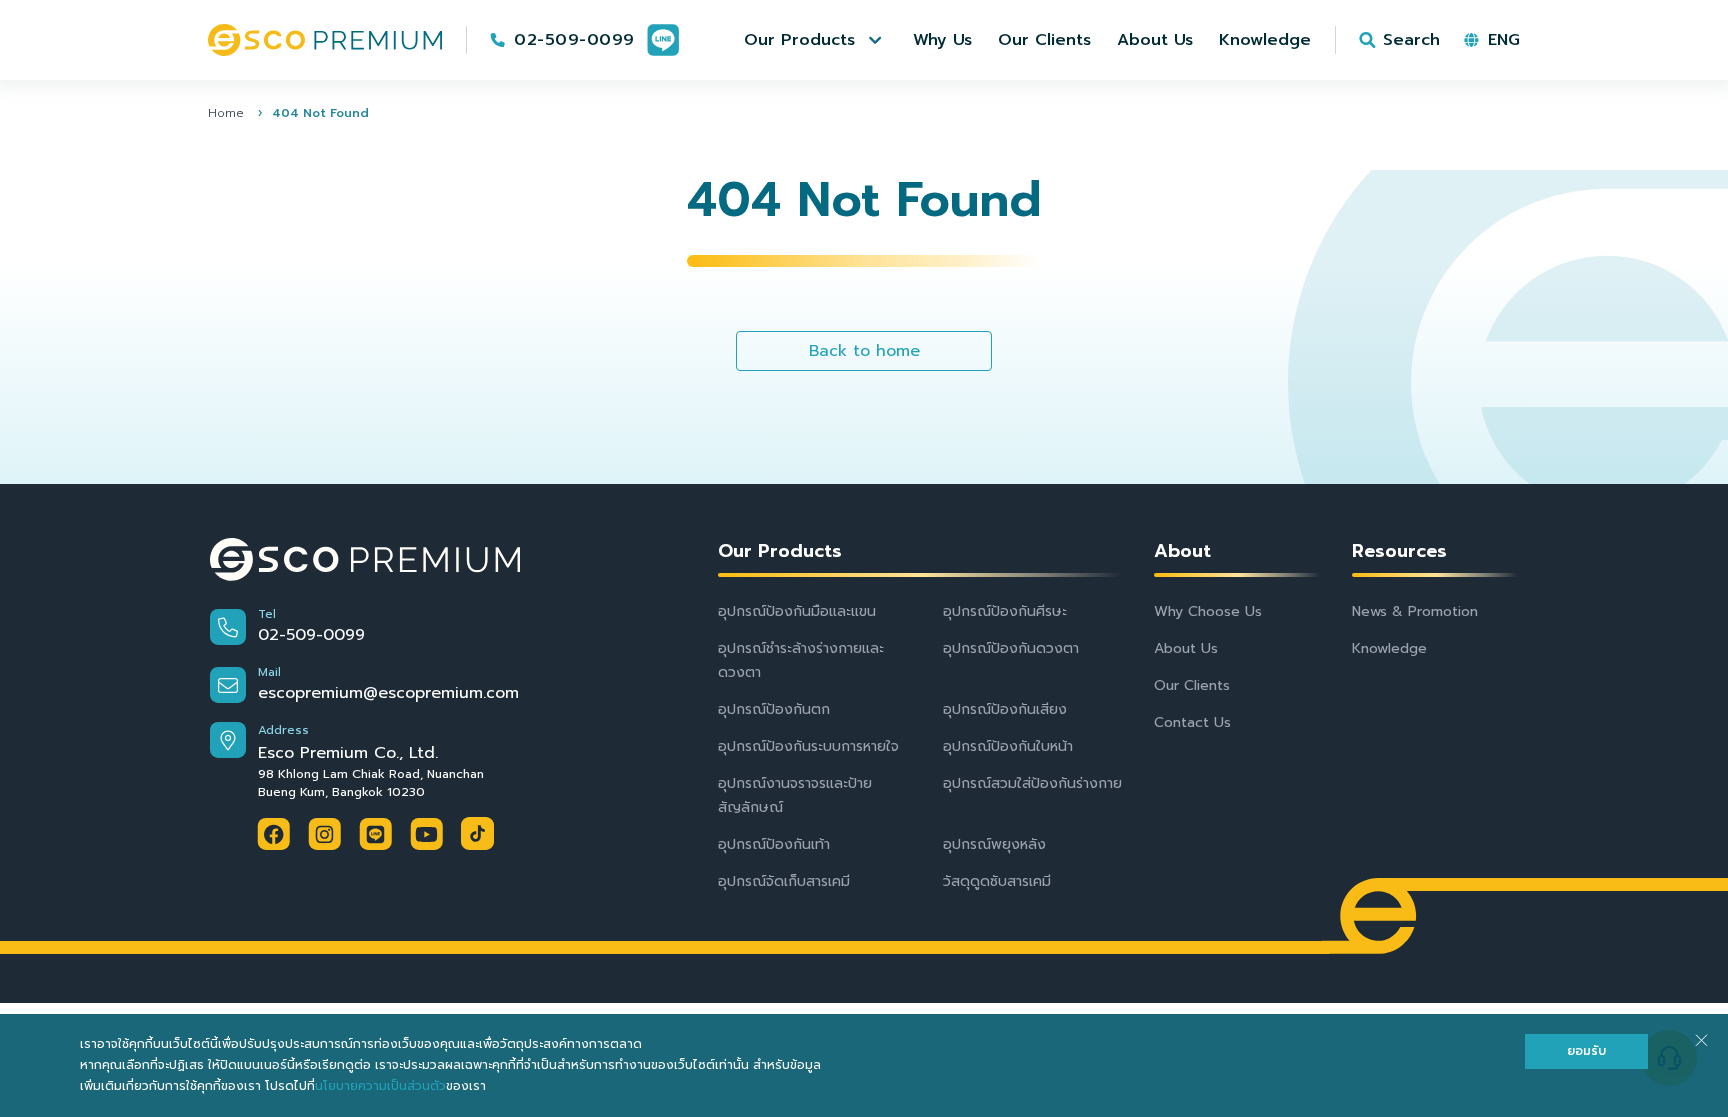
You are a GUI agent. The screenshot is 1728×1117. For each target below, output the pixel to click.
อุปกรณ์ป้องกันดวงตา (1011, 648)
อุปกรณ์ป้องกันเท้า (774, 844)
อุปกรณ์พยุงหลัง (994, 844)
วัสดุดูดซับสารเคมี (997, 881)
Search (1411, 40)
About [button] (1182, 551)
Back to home (864, 351)
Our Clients (1192, 685)
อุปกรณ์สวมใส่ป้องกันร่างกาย (1032, 783)
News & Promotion (1415, 611)
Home (226, 113)
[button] (815, 40)
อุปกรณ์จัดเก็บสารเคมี (784, 881)
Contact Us (1192, 722)
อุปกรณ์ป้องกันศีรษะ (1005, 611)
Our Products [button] (780, 551)
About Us (1186, 648)
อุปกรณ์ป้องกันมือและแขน (797, 611)
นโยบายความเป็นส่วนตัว (380, 1086)
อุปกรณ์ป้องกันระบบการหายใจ (808, 746)
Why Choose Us (1208, 611)
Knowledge (1389, 648)
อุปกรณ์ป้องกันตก (774, 709)
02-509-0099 (574, 40)
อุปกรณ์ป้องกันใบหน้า (1008, 746)
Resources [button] (1399, 551)
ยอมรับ (1586, 1051)
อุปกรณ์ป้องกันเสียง (1005, 709)
